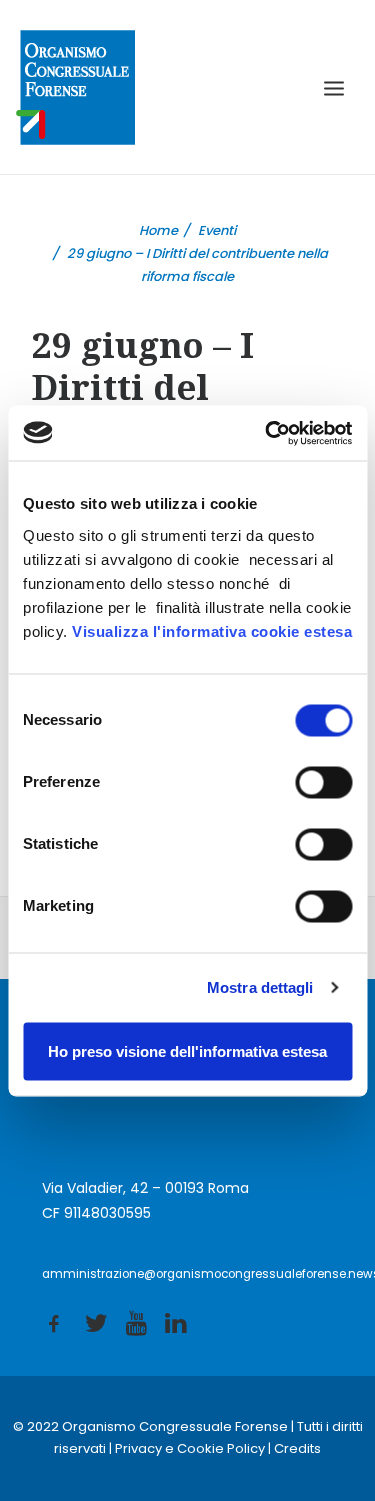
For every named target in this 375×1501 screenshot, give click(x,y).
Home (158, 230)
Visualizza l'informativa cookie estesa (212, 630)
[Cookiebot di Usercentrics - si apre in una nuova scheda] (267, 433)
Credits (297, 1448)
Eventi (217, 230)
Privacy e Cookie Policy (190, 1448)
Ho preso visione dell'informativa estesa (187, 1050)
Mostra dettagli (260, 987)
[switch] (323, 782)
